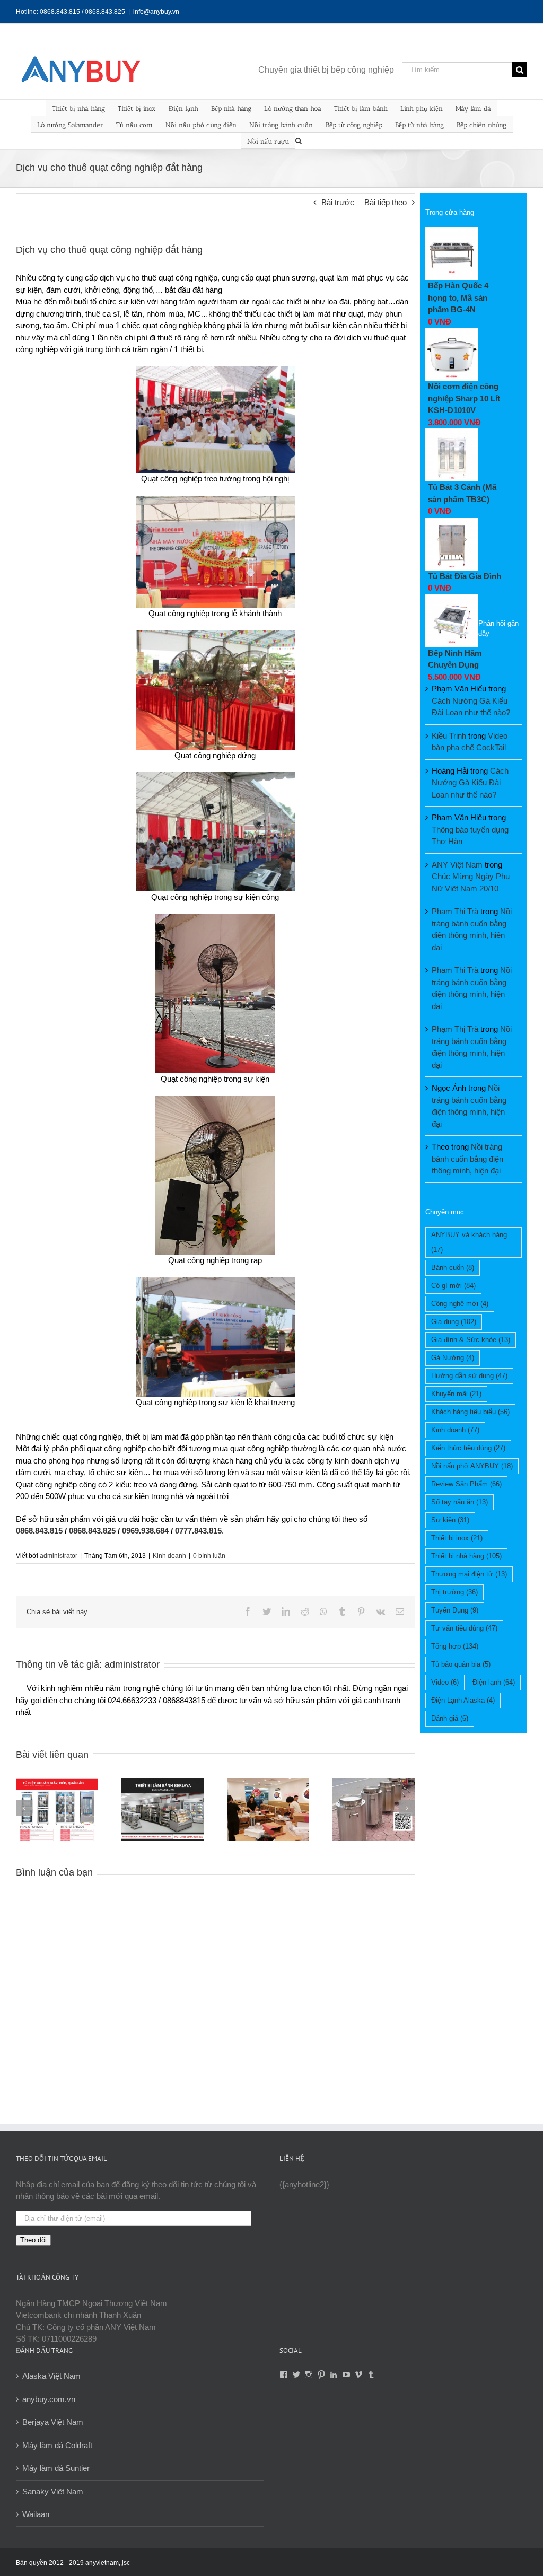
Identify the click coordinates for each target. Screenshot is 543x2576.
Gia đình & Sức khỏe (471, 1340)
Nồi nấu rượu (268, 141)
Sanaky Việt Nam (53, 2491)
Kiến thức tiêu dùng (468, 1448)
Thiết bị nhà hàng (78, 108)
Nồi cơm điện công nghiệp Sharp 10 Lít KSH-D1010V (464, 398)
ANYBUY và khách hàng (469, 1242)
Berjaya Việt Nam (53, 2422)
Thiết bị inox (137, 108)
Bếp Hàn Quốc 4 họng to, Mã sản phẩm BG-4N (458, 297)
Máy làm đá (473, 108)
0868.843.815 (39, 1531)
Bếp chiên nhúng (481, 125)
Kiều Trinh (449, 736)
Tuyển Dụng (455, 1610)
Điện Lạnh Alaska (463, 1700)
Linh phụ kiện (422, 108)
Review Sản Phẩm (466, 1484)
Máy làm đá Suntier (56, 2468)
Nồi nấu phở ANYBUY (472, 1466)
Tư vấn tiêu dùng (464, 1628)
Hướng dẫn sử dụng (469, 1376)
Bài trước (338, 202)
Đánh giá (450, 1718)
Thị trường (454, 1592)
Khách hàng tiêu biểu (470, 1412)
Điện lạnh (183, 108)
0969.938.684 (145, 1531)
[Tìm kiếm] (299, 140)
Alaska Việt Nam (51, 2376)
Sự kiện (450, 1520)
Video (445, 1682)
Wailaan (36, 2514)
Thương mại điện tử (469, 1574)
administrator (59, 1556)
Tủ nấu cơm (134, 125)
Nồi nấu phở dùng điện (201, 125)
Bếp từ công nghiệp (354, 125)
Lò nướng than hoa (293, 108)
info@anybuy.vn (156, 12)
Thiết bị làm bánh (361, 108)
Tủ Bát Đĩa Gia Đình (465, 576)
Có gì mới (453, 1286)
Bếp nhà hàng (231, 108)
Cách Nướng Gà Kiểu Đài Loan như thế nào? (470, 783)
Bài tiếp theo (386, 202)
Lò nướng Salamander (70, 125)
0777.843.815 (198, 1531)
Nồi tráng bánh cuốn (281, 125)
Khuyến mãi (456, 1394)
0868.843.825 (92, 1531)
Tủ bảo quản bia (461, 1664)
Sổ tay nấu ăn (459, 1502)
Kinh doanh (169, 1556)
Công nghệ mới (460, 1304)
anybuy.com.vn (49, 2399)
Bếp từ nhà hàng (419, 125)
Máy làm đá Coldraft (57, 2445)
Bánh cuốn (453, 1268)
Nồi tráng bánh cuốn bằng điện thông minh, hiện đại (467, 1159)
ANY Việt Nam (457, 865)
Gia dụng (454, 1322)
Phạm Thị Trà (455, 911)
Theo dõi (33, 2240)
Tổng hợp (455, 1646)
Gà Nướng (453, 1358)
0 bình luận (209, 1556)
